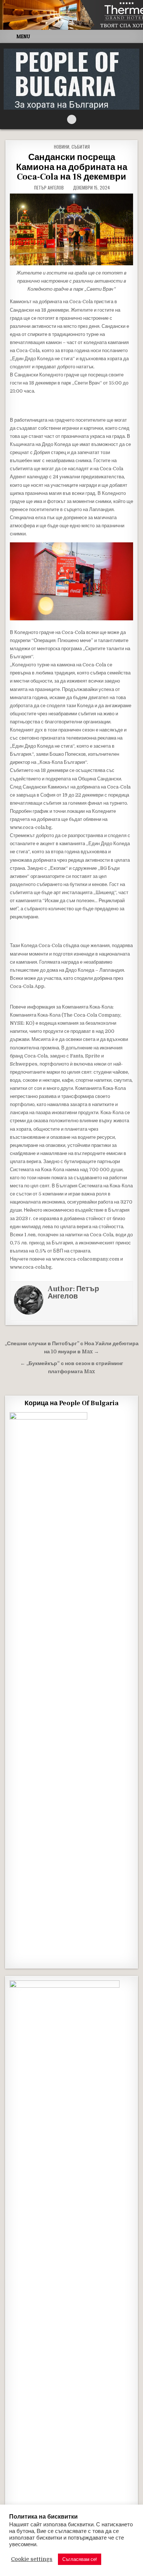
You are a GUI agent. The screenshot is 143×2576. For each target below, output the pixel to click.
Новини (62, 147)
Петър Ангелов (49, 188)
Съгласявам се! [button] (80, 2559)
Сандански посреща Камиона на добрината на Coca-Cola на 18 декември (72, 167)
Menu (23, 36)
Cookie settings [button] (32, 2559)
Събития (81, 147)
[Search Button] (72, 119)
